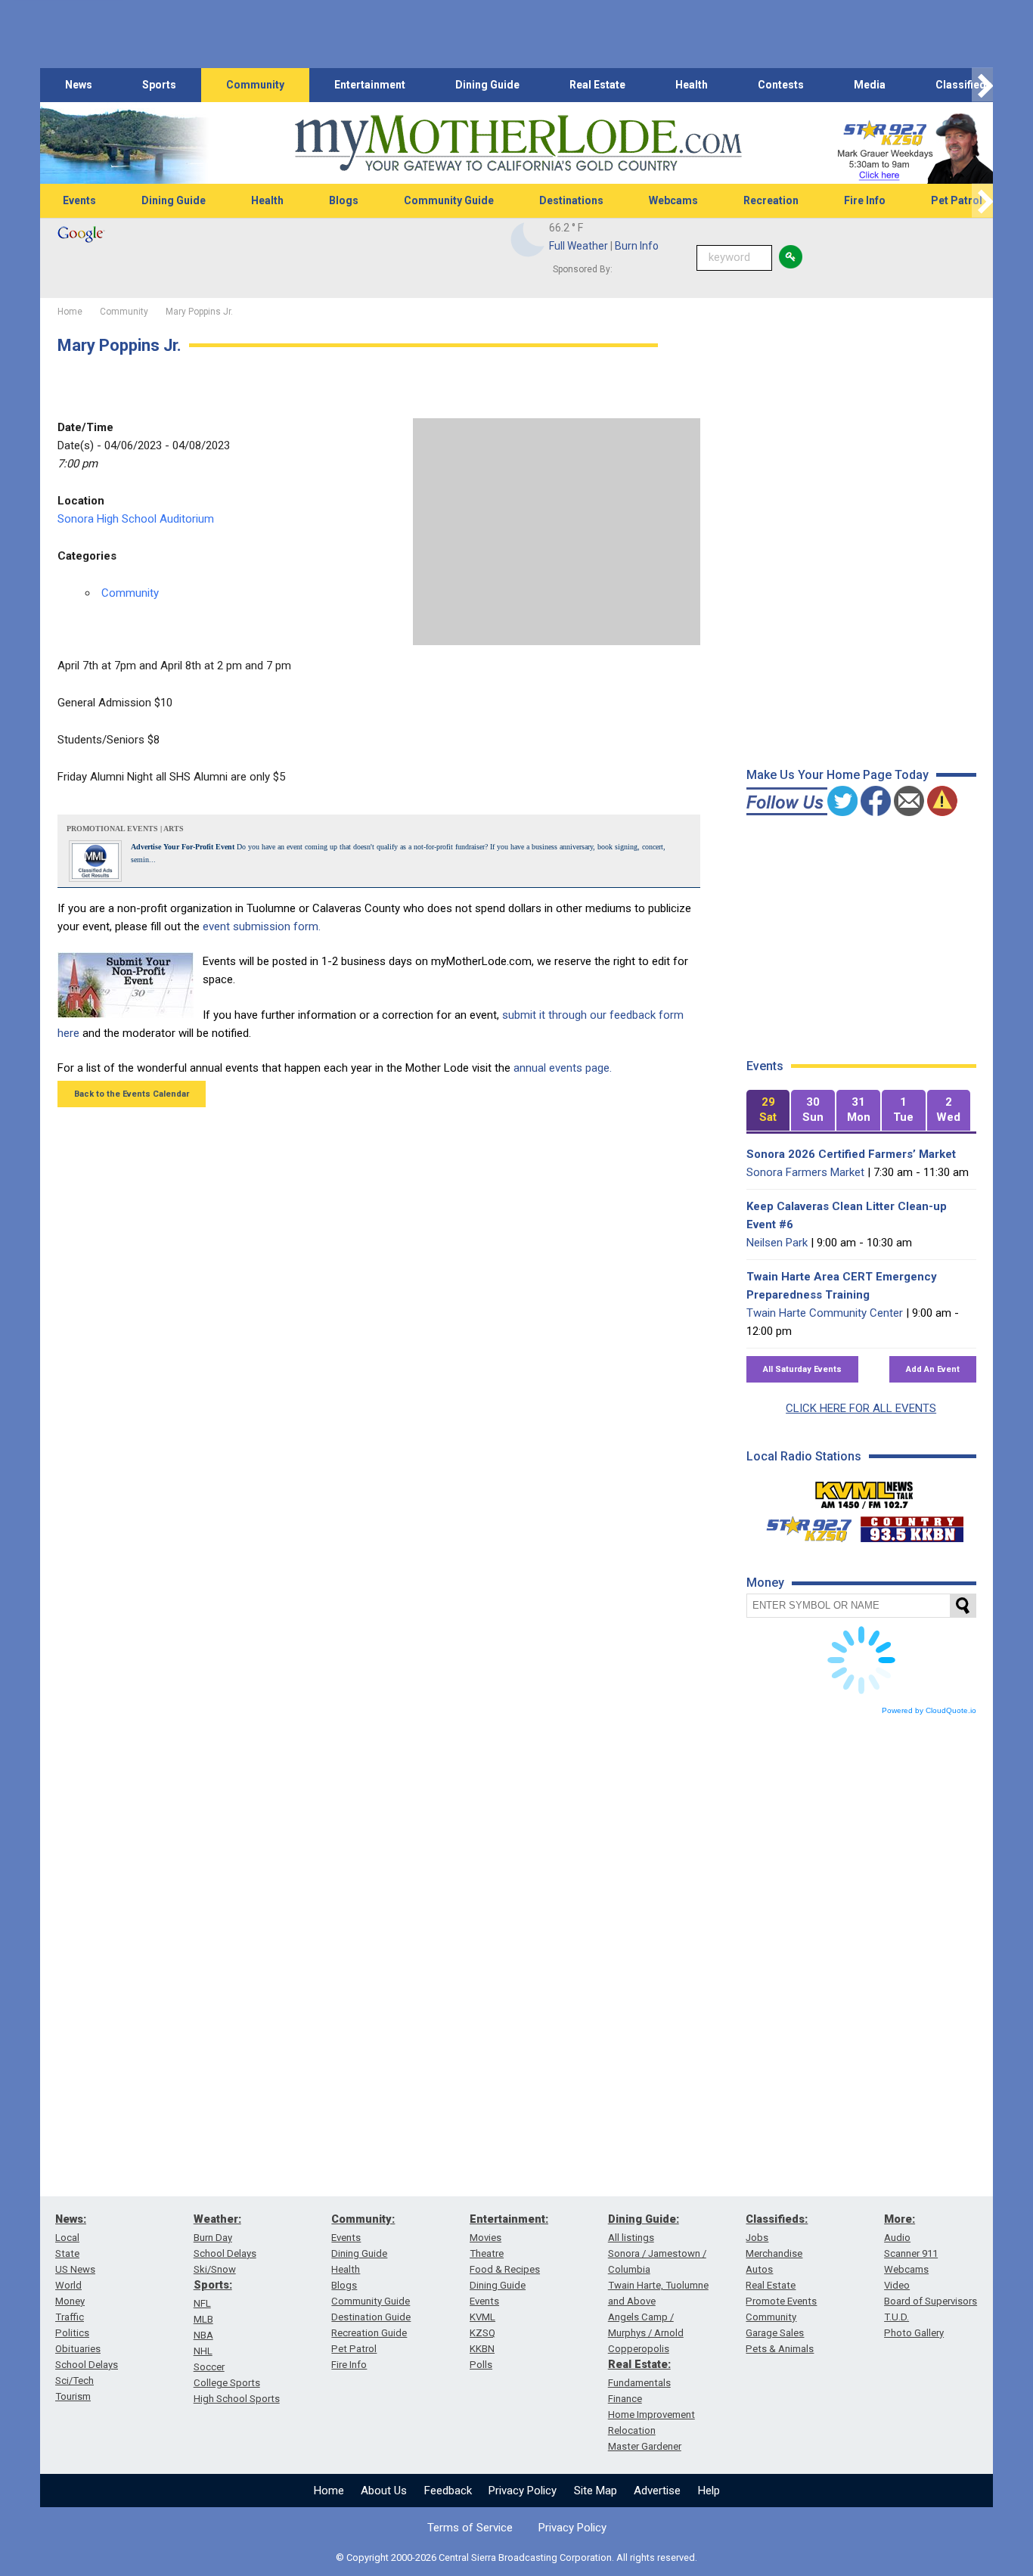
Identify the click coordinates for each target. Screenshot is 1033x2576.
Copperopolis (639, 2349)
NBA (203, 2335)
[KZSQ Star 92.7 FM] (802, 1525)
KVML (482, 2317)
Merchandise (774, 2253)
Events (79, 200)
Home (329, 2491)
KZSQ (482, 2333)
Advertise (657, 2491)
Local (67, 2238)
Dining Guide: (644, 2219)
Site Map (596, 2491)
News (79, 85)
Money (70, 2301)
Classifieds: (777, 2219)
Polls (481, 2365)
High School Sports (237, 2399)
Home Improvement (651, 2415)
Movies (485, 2238)
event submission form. (262, 926)
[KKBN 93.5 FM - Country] (912, 1525)
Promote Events (781, 2301)
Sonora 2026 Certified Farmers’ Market (851, 1154)
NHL (203, 2351)
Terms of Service (470, 2528)
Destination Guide (371, 2317)
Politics (72, 2333)
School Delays (87, 2365)
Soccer (209, 2367)
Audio (897, 2238)
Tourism (73, 2396)
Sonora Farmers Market (805, 1172)
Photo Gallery (914, 2333)
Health (692, 85)
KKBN (482, 2349)
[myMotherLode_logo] (518, 143)
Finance (625, 2399)
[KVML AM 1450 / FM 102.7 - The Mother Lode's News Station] (864, 1491)
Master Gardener (645, 2446)
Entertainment (370, 85)
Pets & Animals (780, 2349)
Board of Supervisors (931, 2301)
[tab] (768, 1111)
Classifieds (964, 85)
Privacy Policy (523, 2491)
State (67, 2253)
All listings (631, 2238)
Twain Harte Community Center (825, 1313)
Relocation (632, 2430)
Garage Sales (775, 2333)
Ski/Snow (215, 2269)
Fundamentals (639, 2383)
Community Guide (449, 200)
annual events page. (563, 1068)
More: (900, 2219)
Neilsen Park (777, 1243)
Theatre (487, 2253)
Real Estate (597, 85)
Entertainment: (509, 2219)
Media (870, 85)
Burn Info (637, 246)
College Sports (227, 2383)
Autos (759, 2269)
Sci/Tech (74, 2380)
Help (709, 2491)
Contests (781, 85)
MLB (203, 2319)
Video (897, 2285)
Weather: (217, 2219)
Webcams (673, 200)
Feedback (448, 2491)
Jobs (757, 2238)
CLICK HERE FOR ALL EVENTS (861, 1408)
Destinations (571, 200)
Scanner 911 (911, 2253)
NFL (202, 2303)
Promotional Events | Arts (125, 829)
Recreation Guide (369, 2333)
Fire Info (865, 200)
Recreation (771, 200)
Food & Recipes (505, 2269)
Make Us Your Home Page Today (838, 775)
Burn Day (213, 2238)
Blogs (344, 200)
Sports (159, 85)
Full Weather (579, 246)
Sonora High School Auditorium (136, 519)
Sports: (213, 2285)
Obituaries (78, 2349)
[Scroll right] (982, 85)
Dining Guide (487, 85)
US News (75, 2269)
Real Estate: (639, 2364)
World (68, 2285)
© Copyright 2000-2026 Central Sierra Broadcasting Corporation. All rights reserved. (516, 2557)
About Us (384, 2491)
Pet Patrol (957, 200)
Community (255, 85)
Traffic (70, 2317)
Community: (363, 2219)
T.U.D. (897, 2317)
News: (71, 2219)
